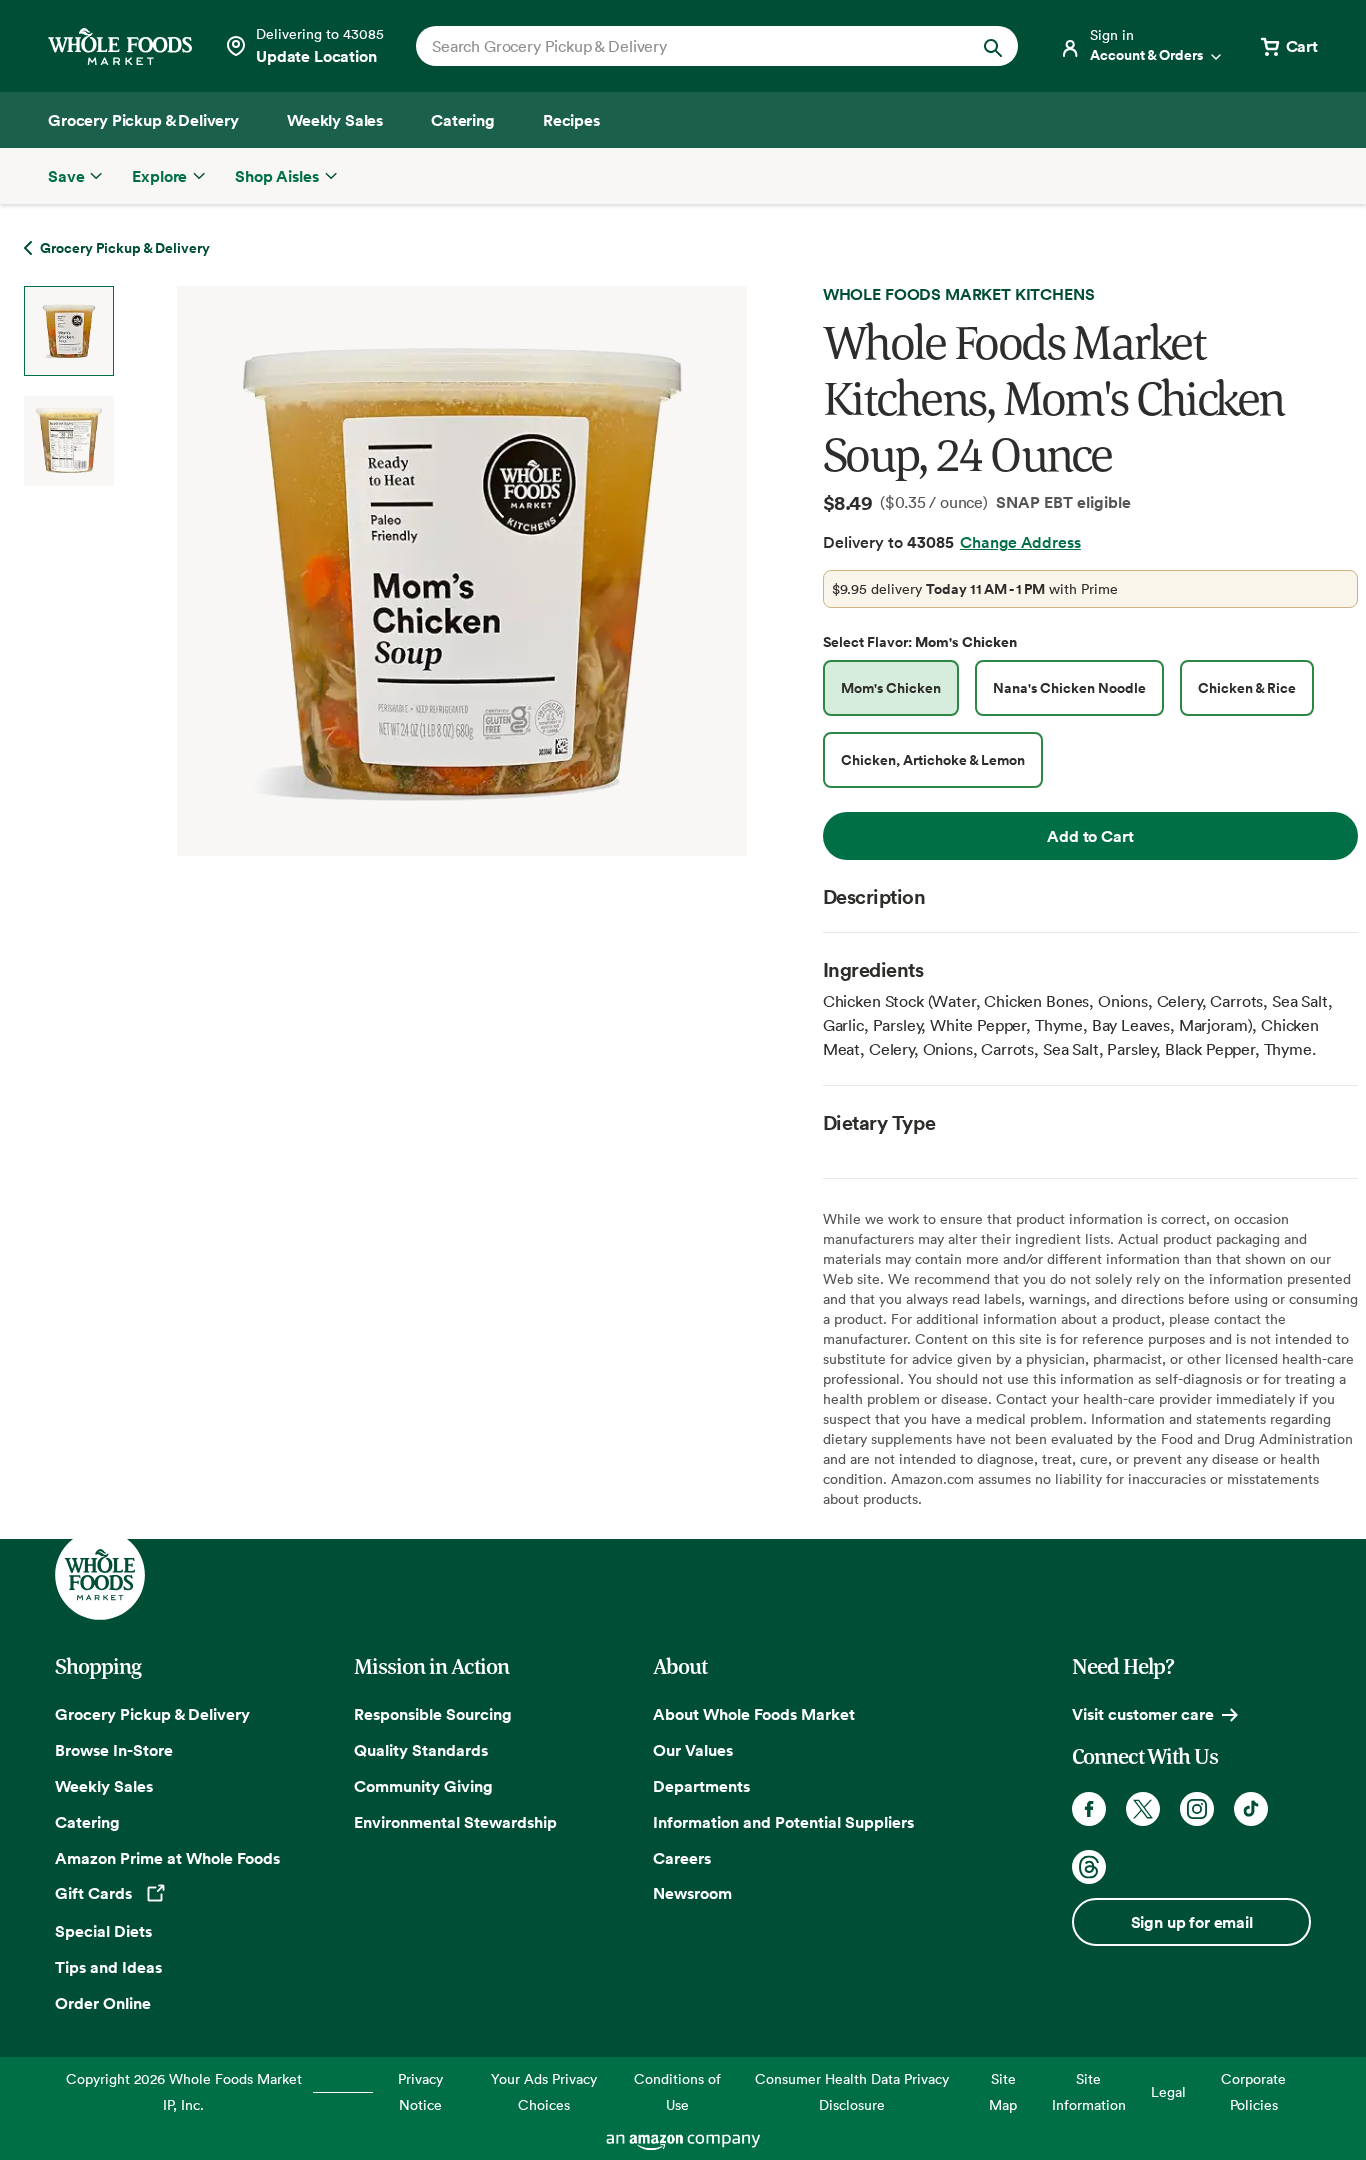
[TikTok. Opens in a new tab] (1251, 1809)
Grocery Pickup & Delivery (152, 1714)
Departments (701, 1786)
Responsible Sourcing (433, 1714)
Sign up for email (1192, 1922)
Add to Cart (1090, 836)
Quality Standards (421, 1750)
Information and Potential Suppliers (783, 1822)
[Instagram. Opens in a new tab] (1197, 1809)
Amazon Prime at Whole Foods (167, 1858)
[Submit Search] (993, 46)
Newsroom (692, 1893)
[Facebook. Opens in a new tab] (1089, 1809)
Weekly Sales (104, 1786)
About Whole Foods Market (754, 1714)
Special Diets (103, 1931)
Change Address (1020, 542)
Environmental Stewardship (455, 1822)
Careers (682, 1858)
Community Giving (423, 1786)
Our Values (693, 1750)
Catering (87, 1822)
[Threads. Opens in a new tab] (1089, 1867)
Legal (1168, 2091)
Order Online (103, 2003)
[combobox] (688, 46)
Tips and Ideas (108, 1967)
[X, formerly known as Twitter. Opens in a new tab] (1143, 1809)
